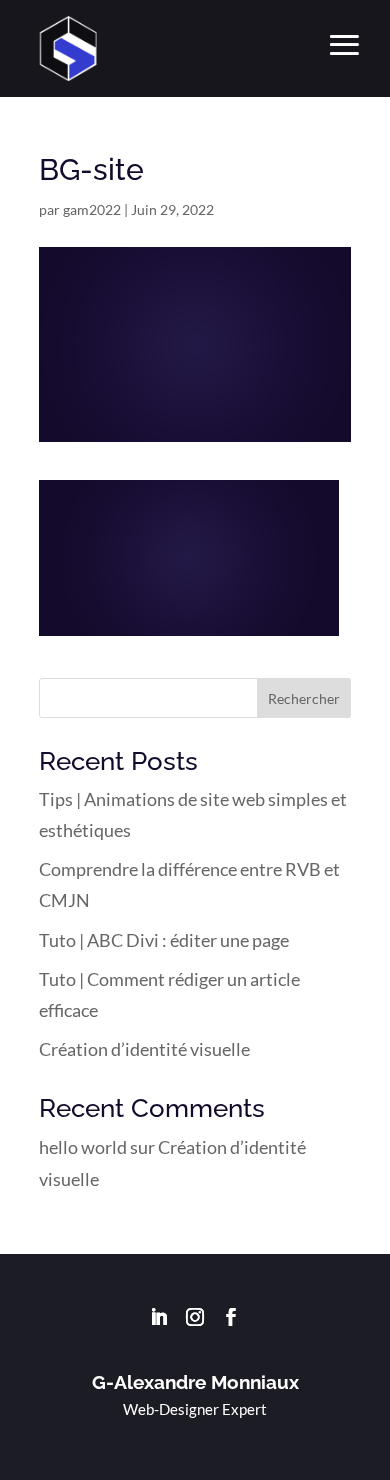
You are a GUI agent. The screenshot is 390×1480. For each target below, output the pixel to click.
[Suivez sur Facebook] (231, 1317)
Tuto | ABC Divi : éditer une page (164, 940)
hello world (83, 1147)
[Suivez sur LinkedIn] (159, 1317)
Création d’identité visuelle (144, 1049)
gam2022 (92, 209)
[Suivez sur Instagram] (195, 1317)
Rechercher (304, 698)
